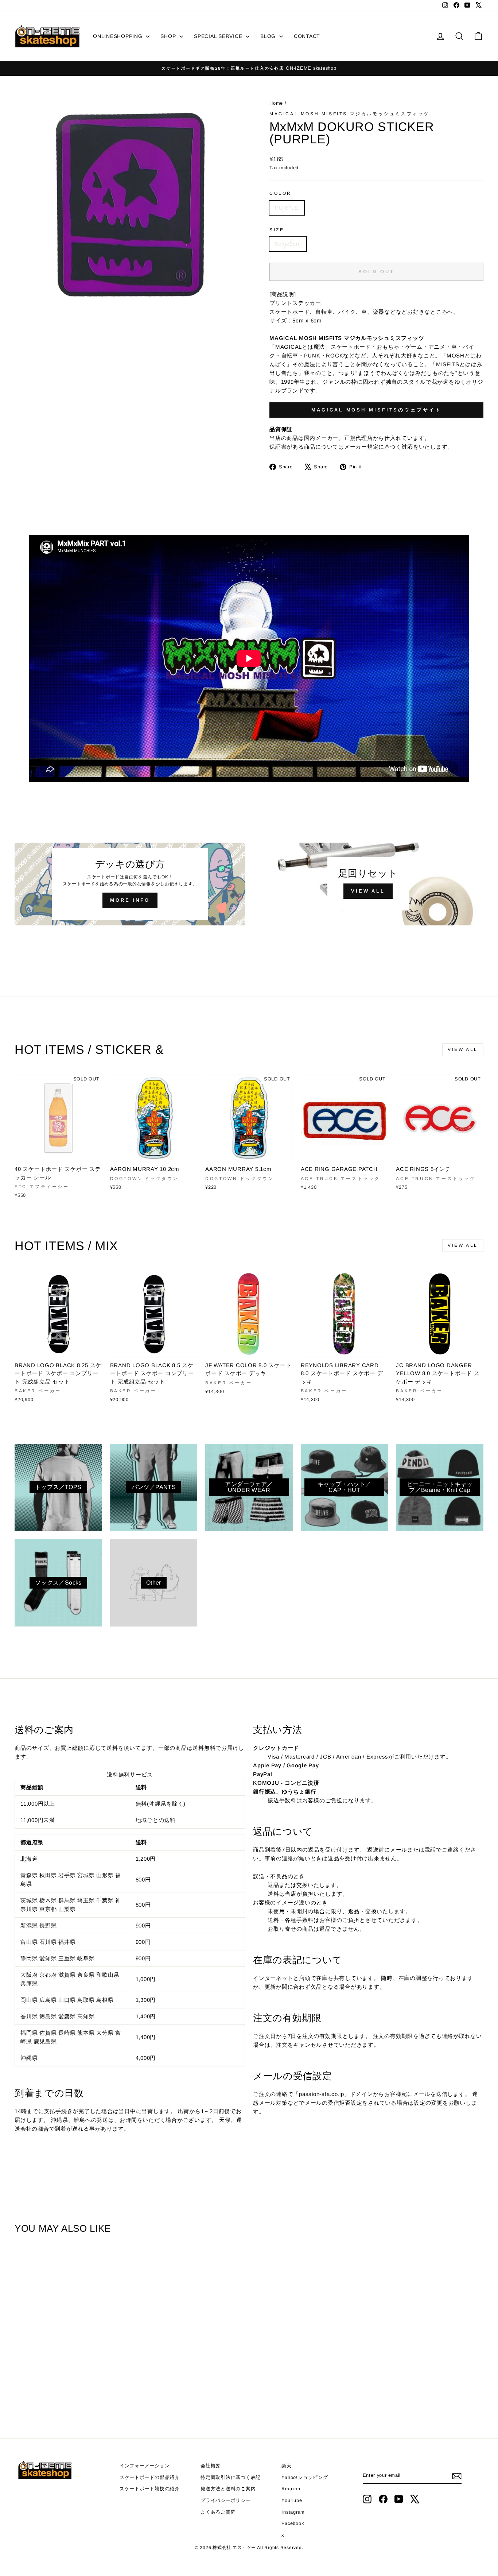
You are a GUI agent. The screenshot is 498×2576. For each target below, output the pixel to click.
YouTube (292, 2500)
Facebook (293, 2523)
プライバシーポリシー (226, 2500)
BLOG (269, 36)
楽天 (287, 2466)
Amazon (291, 2489)
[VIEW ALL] (368, 884)
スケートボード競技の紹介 (150, 2489)
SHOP (169, 36)
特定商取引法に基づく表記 (231, 2477)
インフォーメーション (145, 2466)
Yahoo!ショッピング (305, 2477)
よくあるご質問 (218, 2512)
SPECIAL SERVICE (219, 36)
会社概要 (211, 2466)
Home (277, 103)
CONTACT (307, 36)
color (281, 193)
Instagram (293, 2512)
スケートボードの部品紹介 (150, 2477)
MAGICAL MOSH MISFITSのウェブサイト (376, 410)
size (277, 230)
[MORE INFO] (130, 884)
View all (463, 1049)
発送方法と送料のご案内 (228, 2489)
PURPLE (287, 208)
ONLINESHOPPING (118, 36)
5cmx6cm (288, 244)
